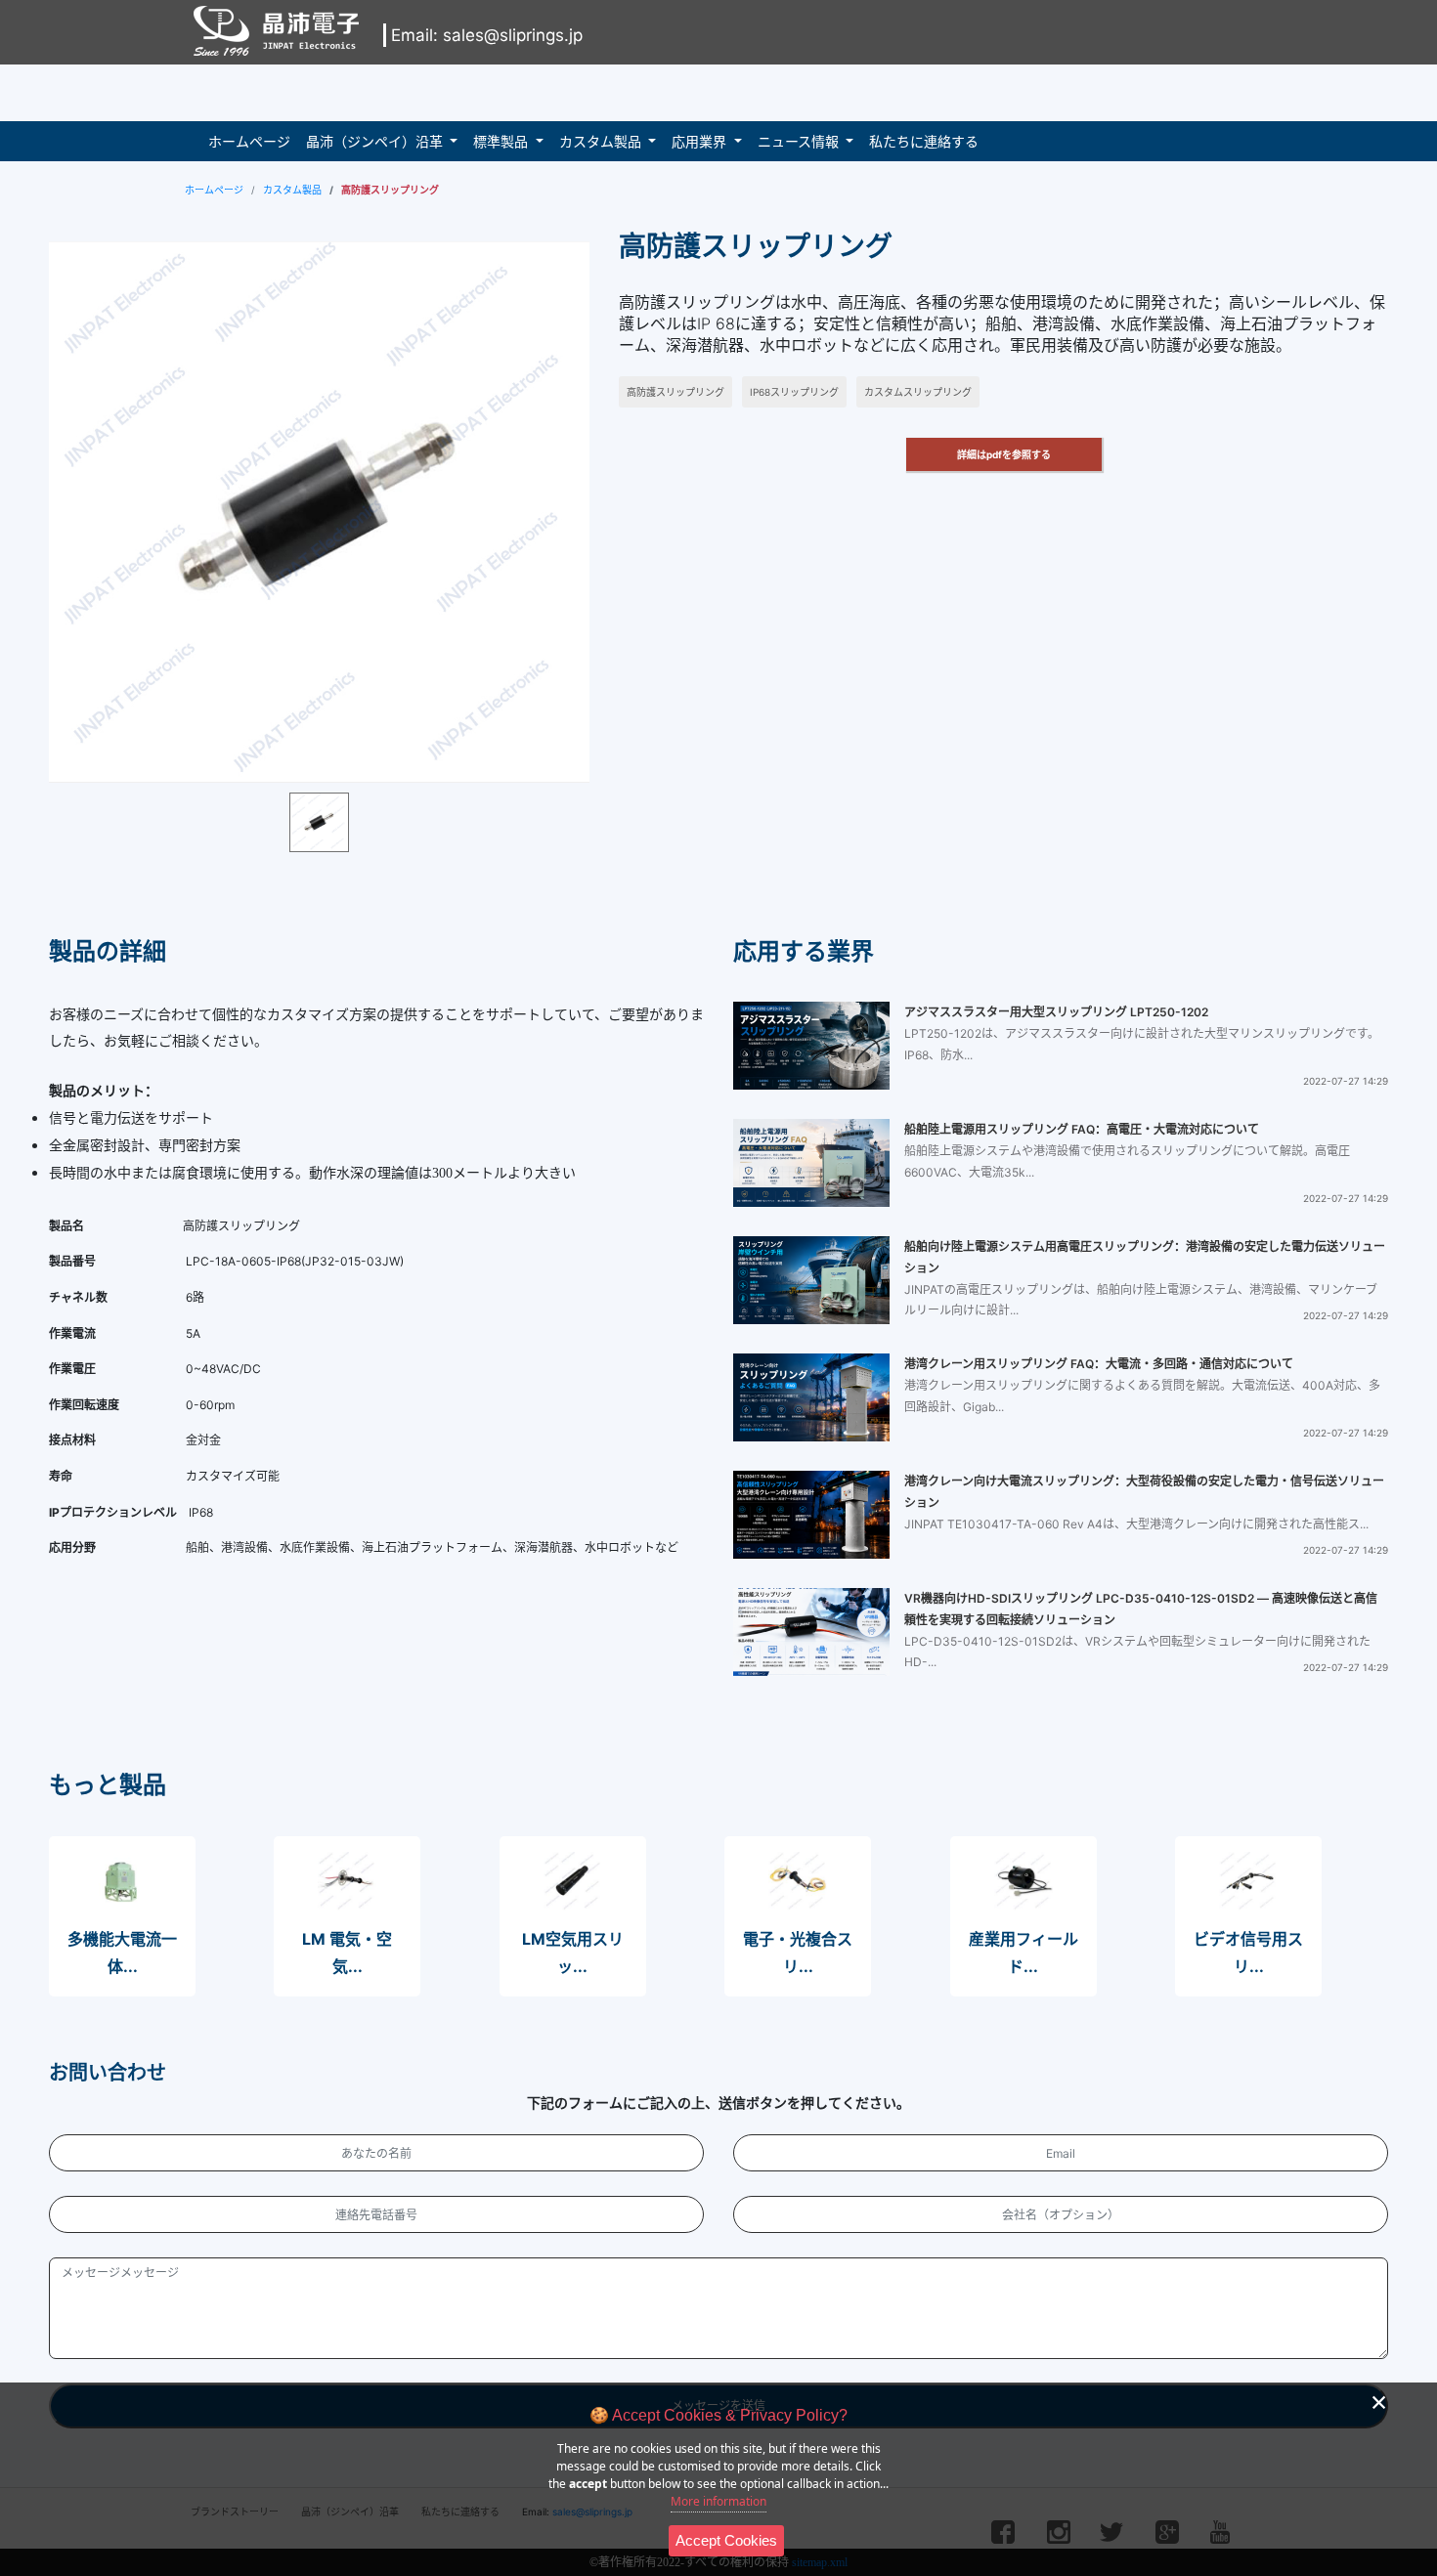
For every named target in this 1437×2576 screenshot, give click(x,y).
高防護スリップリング (675, 392)
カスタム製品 (600, 141)
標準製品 (501, 141)
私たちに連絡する (924, 141)
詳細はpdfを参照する (1004, 454)
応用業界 (699, 141)
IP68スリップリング (794, 392)
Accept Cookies (726, 2540)
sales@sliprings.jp (513, 35)
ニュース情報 (798, 141)
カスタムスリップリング (918, 392)
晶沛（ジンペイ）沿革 (374, 141)
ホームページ (249, 141)
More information (718, 2501)
